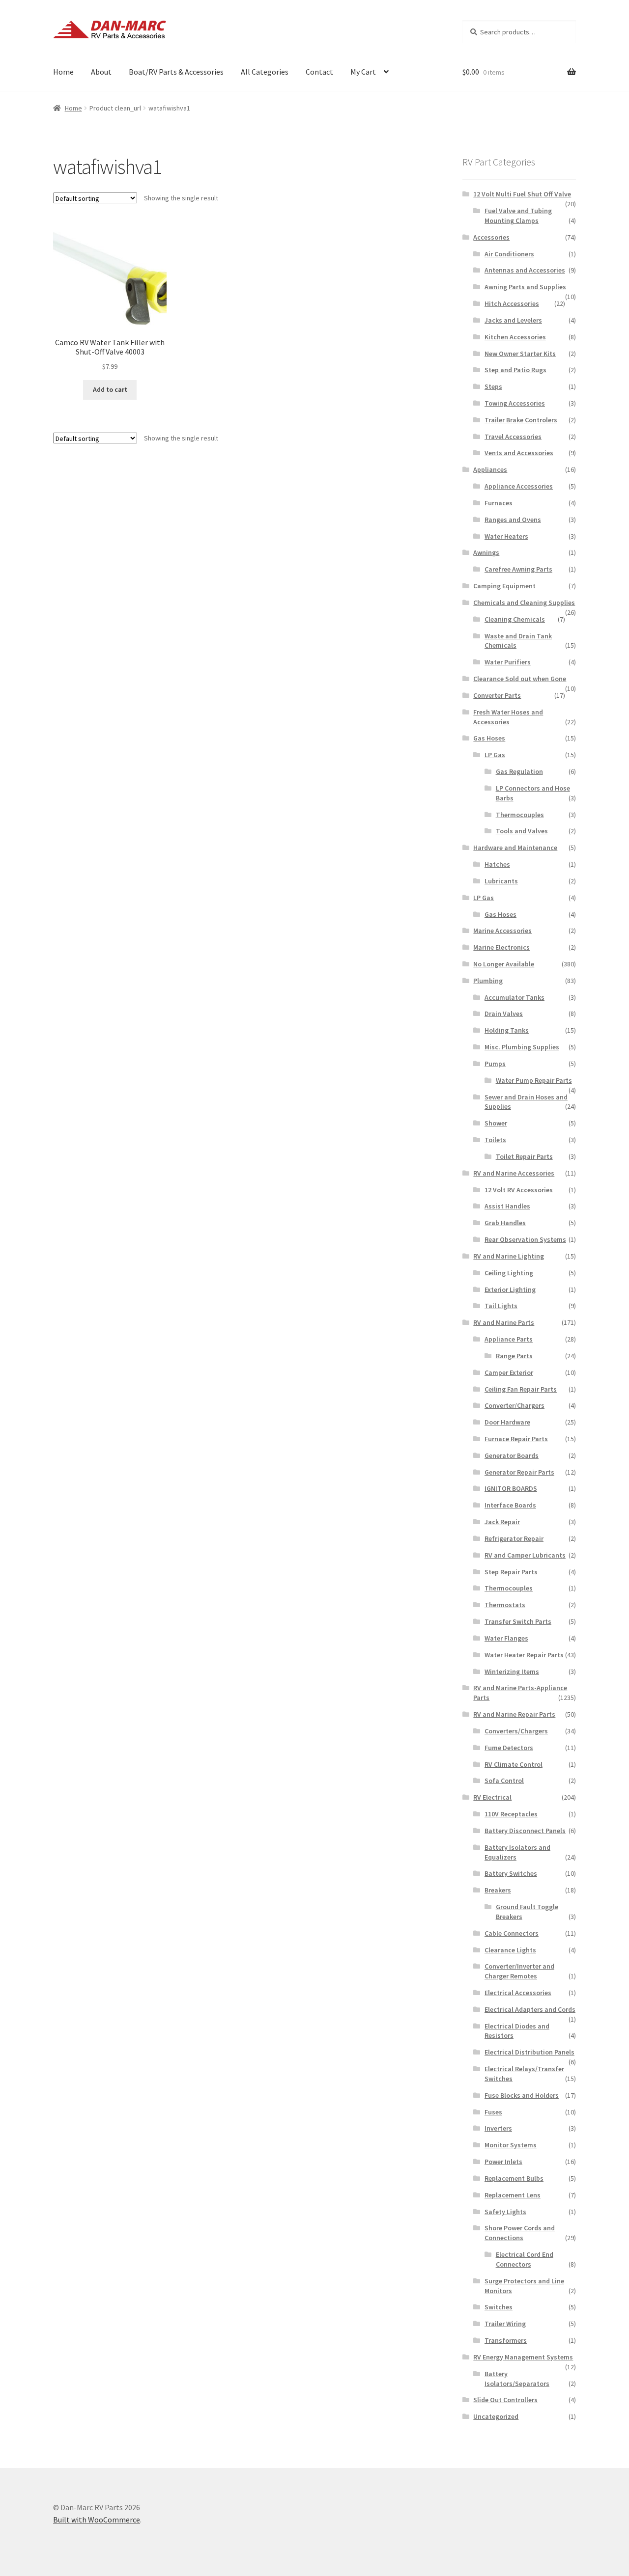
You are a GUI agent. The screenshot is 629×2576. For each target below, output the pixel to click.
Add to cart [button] (110, 389)
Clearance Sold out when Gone (520, 679)
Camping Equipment (504, 586)
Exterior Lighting (510, 1289)
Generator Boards (512, 1455)
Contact (319, 72)
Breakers (498, 1890)
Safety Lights (505, 2212)
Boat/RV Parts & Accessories (176, 72)
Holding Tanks (507, 1030)
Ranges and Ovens (513, 520)
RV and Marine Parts (504, 1322)
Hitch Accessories (512, 303)
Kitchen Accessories (515, 337)
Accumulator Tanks (515, 997)
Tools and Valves (522, 831)
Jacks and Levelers (513, 320)
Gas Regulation (519, 771)
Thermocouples (520, 815)
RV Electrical (492, 1797)
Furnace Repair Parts (516, 1439)
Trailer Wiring (505, 2324)
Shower (496, 1123)
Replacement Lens (513, 2195)
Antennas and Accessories (525, 270)
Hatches (497, 864)
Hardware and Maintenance (515, 848)
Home (63, 72)
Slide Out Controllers (505, 2400)
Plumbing (488, 981)
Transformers (506, 2340)
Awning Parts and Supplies (525, 287)
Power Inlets (503, 2162)
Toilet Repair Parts (524, 1156)
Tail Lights (501, 1306)
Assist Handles (507, 1206)
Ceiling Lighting (509, 1273)
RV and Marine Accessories (514, 1173)
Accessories (491, 237)
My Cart (363, 72)
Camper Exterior (509, 1372)
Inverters (498, 2128)
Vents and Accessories (519, 453)
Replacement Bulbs (514, 2178)
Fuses (493, 2112)
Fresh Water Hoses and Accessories (508, 717)
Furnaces (499, 503)
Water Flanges (506, 1638)
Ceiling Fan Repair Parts (521, 1389)
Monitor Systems (511, 2145)
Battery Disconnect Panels (525, 1831)
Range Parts (514, 1356)
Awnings (486, 552)
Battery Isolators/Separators (517, 2379)
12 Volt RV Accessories (519, 1190)
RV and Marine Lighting (509, 1256)
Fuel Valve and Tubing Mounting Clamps (518, 216)
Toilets (495, 1140)
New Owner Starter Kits (520, 354)
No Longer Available (504, 964)
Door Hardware (507, 1422)
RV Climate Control (514, 1764)
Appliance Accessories (519, 486)
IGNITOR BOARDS (511, 1488)
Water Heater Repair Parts (524, 1655)
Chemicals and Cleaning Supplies (524, 603)
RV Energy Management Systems (523, 2357)
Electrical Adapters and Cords (530, 2009)
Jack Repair (502, 1522)
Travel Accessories (513, 437)
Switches (499, 2307)
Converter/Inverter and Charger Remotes (519, 1971)
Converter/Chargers (515, 1405)
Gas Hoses (489, 738)
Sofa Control (504, 1781)
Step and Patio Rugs (515, 370)
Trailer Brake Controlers (521, 420)
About (101, 72)
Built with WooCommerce (97, 2520)
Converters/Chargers (516, 1731)
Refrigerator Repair (514, 1538)
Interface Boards (510, 1505)
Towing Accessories (515, 403)
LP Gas (495, 755)
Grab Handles (505, 1223)
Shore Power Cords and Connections (520, 2233)
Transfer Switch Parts (518, 1621)
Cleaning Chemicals (515, 619)
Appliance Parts (509, 1339)
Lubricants (501, 881)
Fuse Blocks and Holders (522, 2095)
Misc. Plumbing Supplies (522, 1047)
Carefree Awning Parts (518, 569)
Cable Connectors (512, 1933)
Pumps (495, 1064)
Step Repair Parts (511, 1572)
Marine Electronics (501, 947)
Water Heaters (506, 536)
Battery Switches (511, 1873)
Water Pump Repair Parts (534, 1080)
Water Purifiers (508, 662)
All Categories (265, 72)
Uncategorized (496, 2416)
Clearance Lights (510, 1950)
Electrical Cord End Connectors (525, 2259)
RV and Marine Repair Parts (514, 1714)
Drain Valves (504, 1014)
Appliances (490, 469)
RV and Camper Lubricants (525, 1555)
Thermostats (505, 1605)
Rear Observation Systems (525, 1239)
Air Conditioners (509, 254)
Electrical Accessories (518, 1993)
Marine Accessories (502, 931)
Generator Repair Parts (519, 1472)
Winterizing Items (512, 1672)
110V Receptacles (511, 1814)
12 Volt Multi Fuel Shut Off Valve (522, 194)
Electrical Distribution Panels (529, 2052)
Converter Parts (497, 695)
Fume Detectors (509, 1748)
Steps (493, 386)
